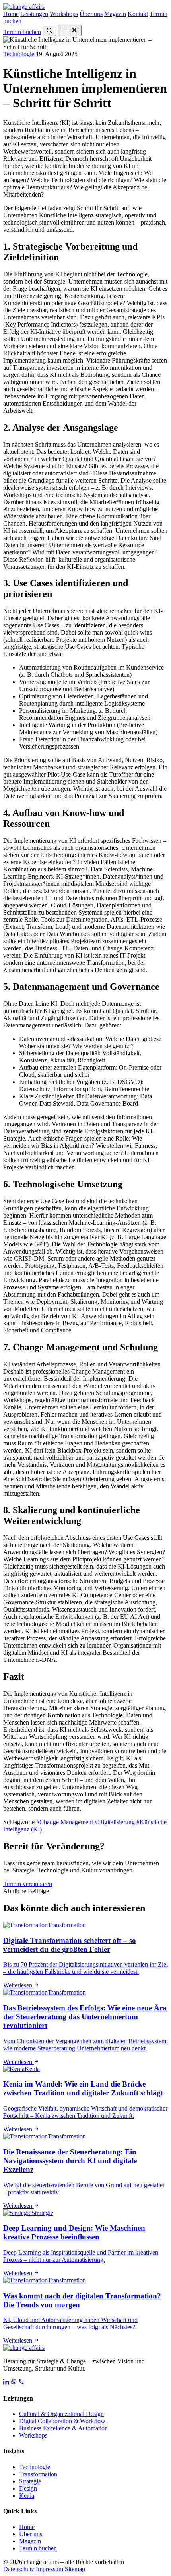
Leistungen (34, 14)
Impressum (50, 2569)
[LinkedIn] (6, 2382)
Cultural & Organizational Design (61, 2414)
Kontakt (138, 14)
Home (11, 14)
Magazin (115, 14)
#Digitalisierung (115, 1822)
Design (28, 2488)
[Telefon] (21, 2382)
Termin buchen (22, 32)
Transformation (38, 2474)
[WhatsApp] (14, 2382)
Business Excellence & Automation (63, 2428)
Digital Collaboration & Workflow (62, 2421)
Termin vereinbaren (28, 1884)
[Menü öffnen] (70, 31)
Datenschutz (19, 2569)
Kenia (27, 2496)
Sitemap (75, 2569)
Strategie (30, 2481)
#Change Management (65, 1822)
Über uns (91, 14)
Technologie (19, 54)
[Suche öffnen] (49, 31)
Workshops (64, 14)
